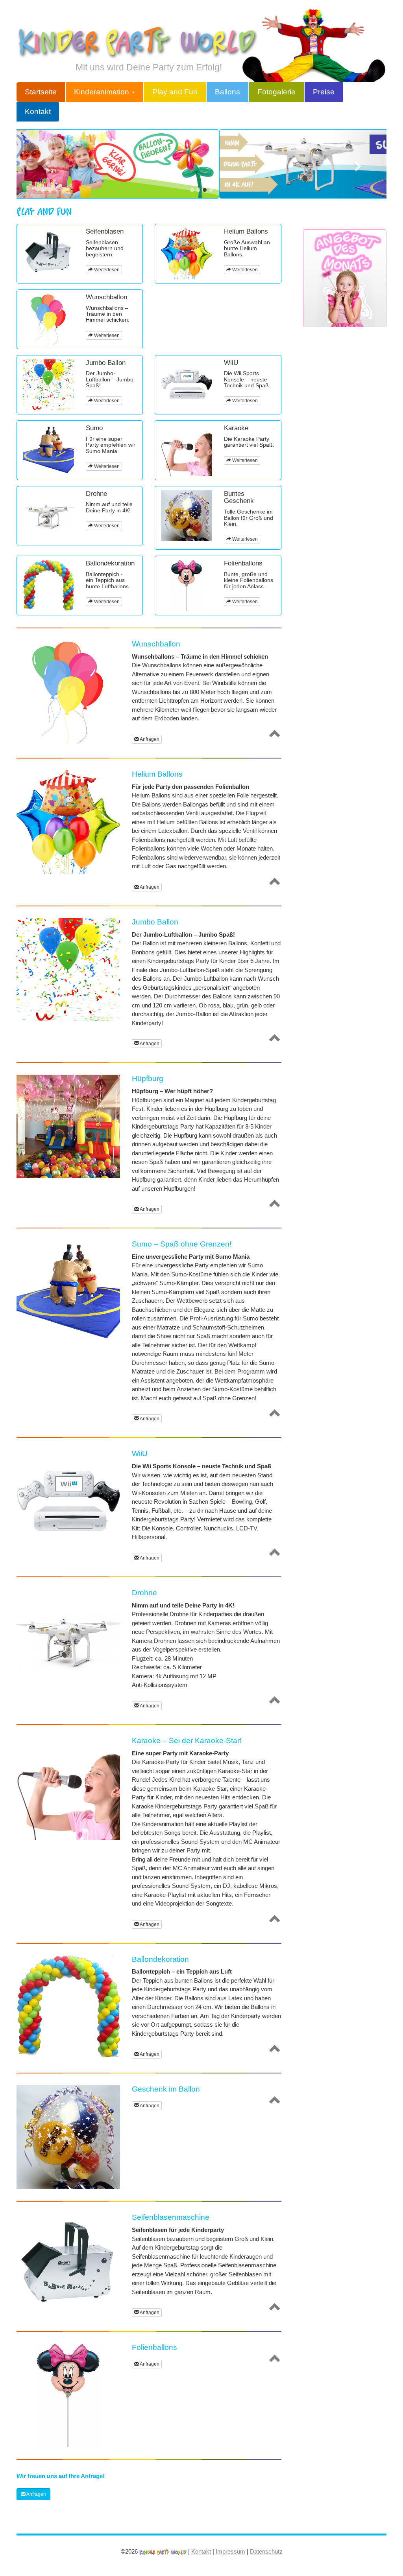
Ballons (227, 92)
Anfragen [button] (149, 739)
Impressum (230, 2551)
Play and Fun (175, 92)
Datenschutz (266, 2551)
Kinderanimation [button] (103, 92)
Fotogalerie (276, 92)
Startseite (41, 92)
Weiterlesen (106, 270)
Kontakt (38, 111)
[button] (44, 164)
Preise (324, 92)
